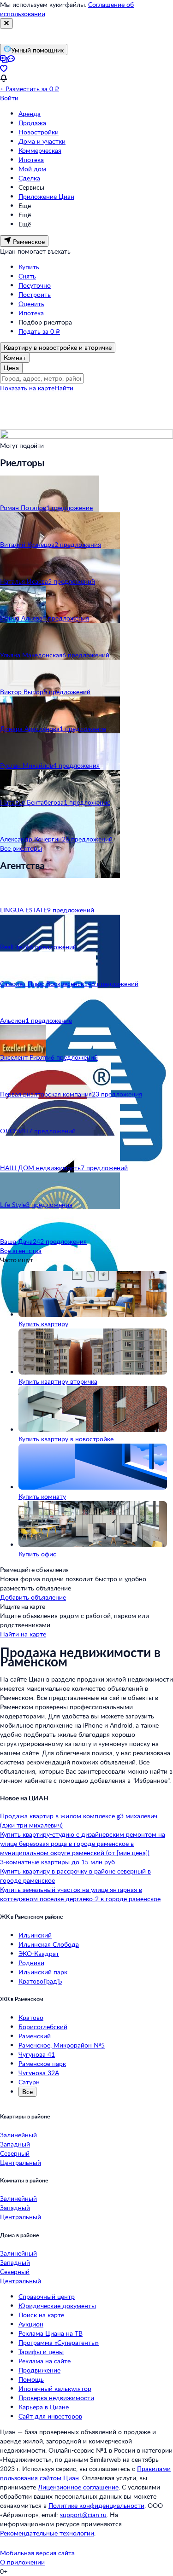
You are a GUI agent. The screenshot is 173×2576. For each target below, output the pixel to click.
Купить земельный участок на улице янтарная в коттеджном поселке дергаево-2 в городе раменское (80, 1894)
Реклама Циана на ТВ (51, 2333)
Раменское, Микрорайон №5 (62, 2045)
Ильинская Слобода (49, 1944)
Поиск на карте (41, 2315)
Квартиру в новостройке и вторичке (58, 347)
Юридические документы (57, 2306)
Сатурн (29, 2082)
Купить (29, 267)
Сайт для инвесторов (50, 2416)
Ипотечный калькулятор (55, 2388)
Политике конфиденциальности (96, 2505)
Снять (27, 276)
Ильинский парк (43, 1972)
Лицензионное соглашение (78, 2487)
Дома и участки (42, 141)
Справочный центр (47, 2296)
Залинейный (18, 2135)
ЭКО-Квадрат (39, 1953)
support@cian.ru (83, 2515)
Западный (15, 2144)
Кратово (31, 2017)
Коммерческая (40, 150)
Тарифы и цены (41, 2352)
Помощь (31, 2379)
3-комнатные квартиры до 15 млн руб (57, 1862)
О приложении (22, 2562)
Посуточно (35, 285)
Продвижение (39, 2370)
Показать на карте (27, 388)
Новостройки (39, 132)
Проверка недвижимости (56, 2398)
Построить (35, 294)
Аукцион (31, 2324)
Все (27, 2092)
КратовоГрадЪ (40, 1981)
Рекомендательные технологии (47, 2533)
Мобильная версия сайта (37, 2553)
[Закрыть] (6, 23)
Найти (64, 388)
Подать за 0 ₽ (39, 331)
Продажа (32, 123)
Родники (31, 1963)
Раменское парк (42, 2063)
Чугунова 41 (37, 2054)
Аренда (30, 113)
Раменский (35, 2036)
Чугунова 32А (39, 2073)
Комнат (15, 357)
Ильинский (35, 1935)
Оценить (31, 304)
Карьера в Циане (44, 2407)
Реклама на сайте (45, 2361)
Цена (11, 368)
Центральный (21, 2162)
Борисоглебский (43, 2027)
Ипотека (31, 160)
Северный (15, 2153)
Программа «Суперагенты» (59, 2342)
